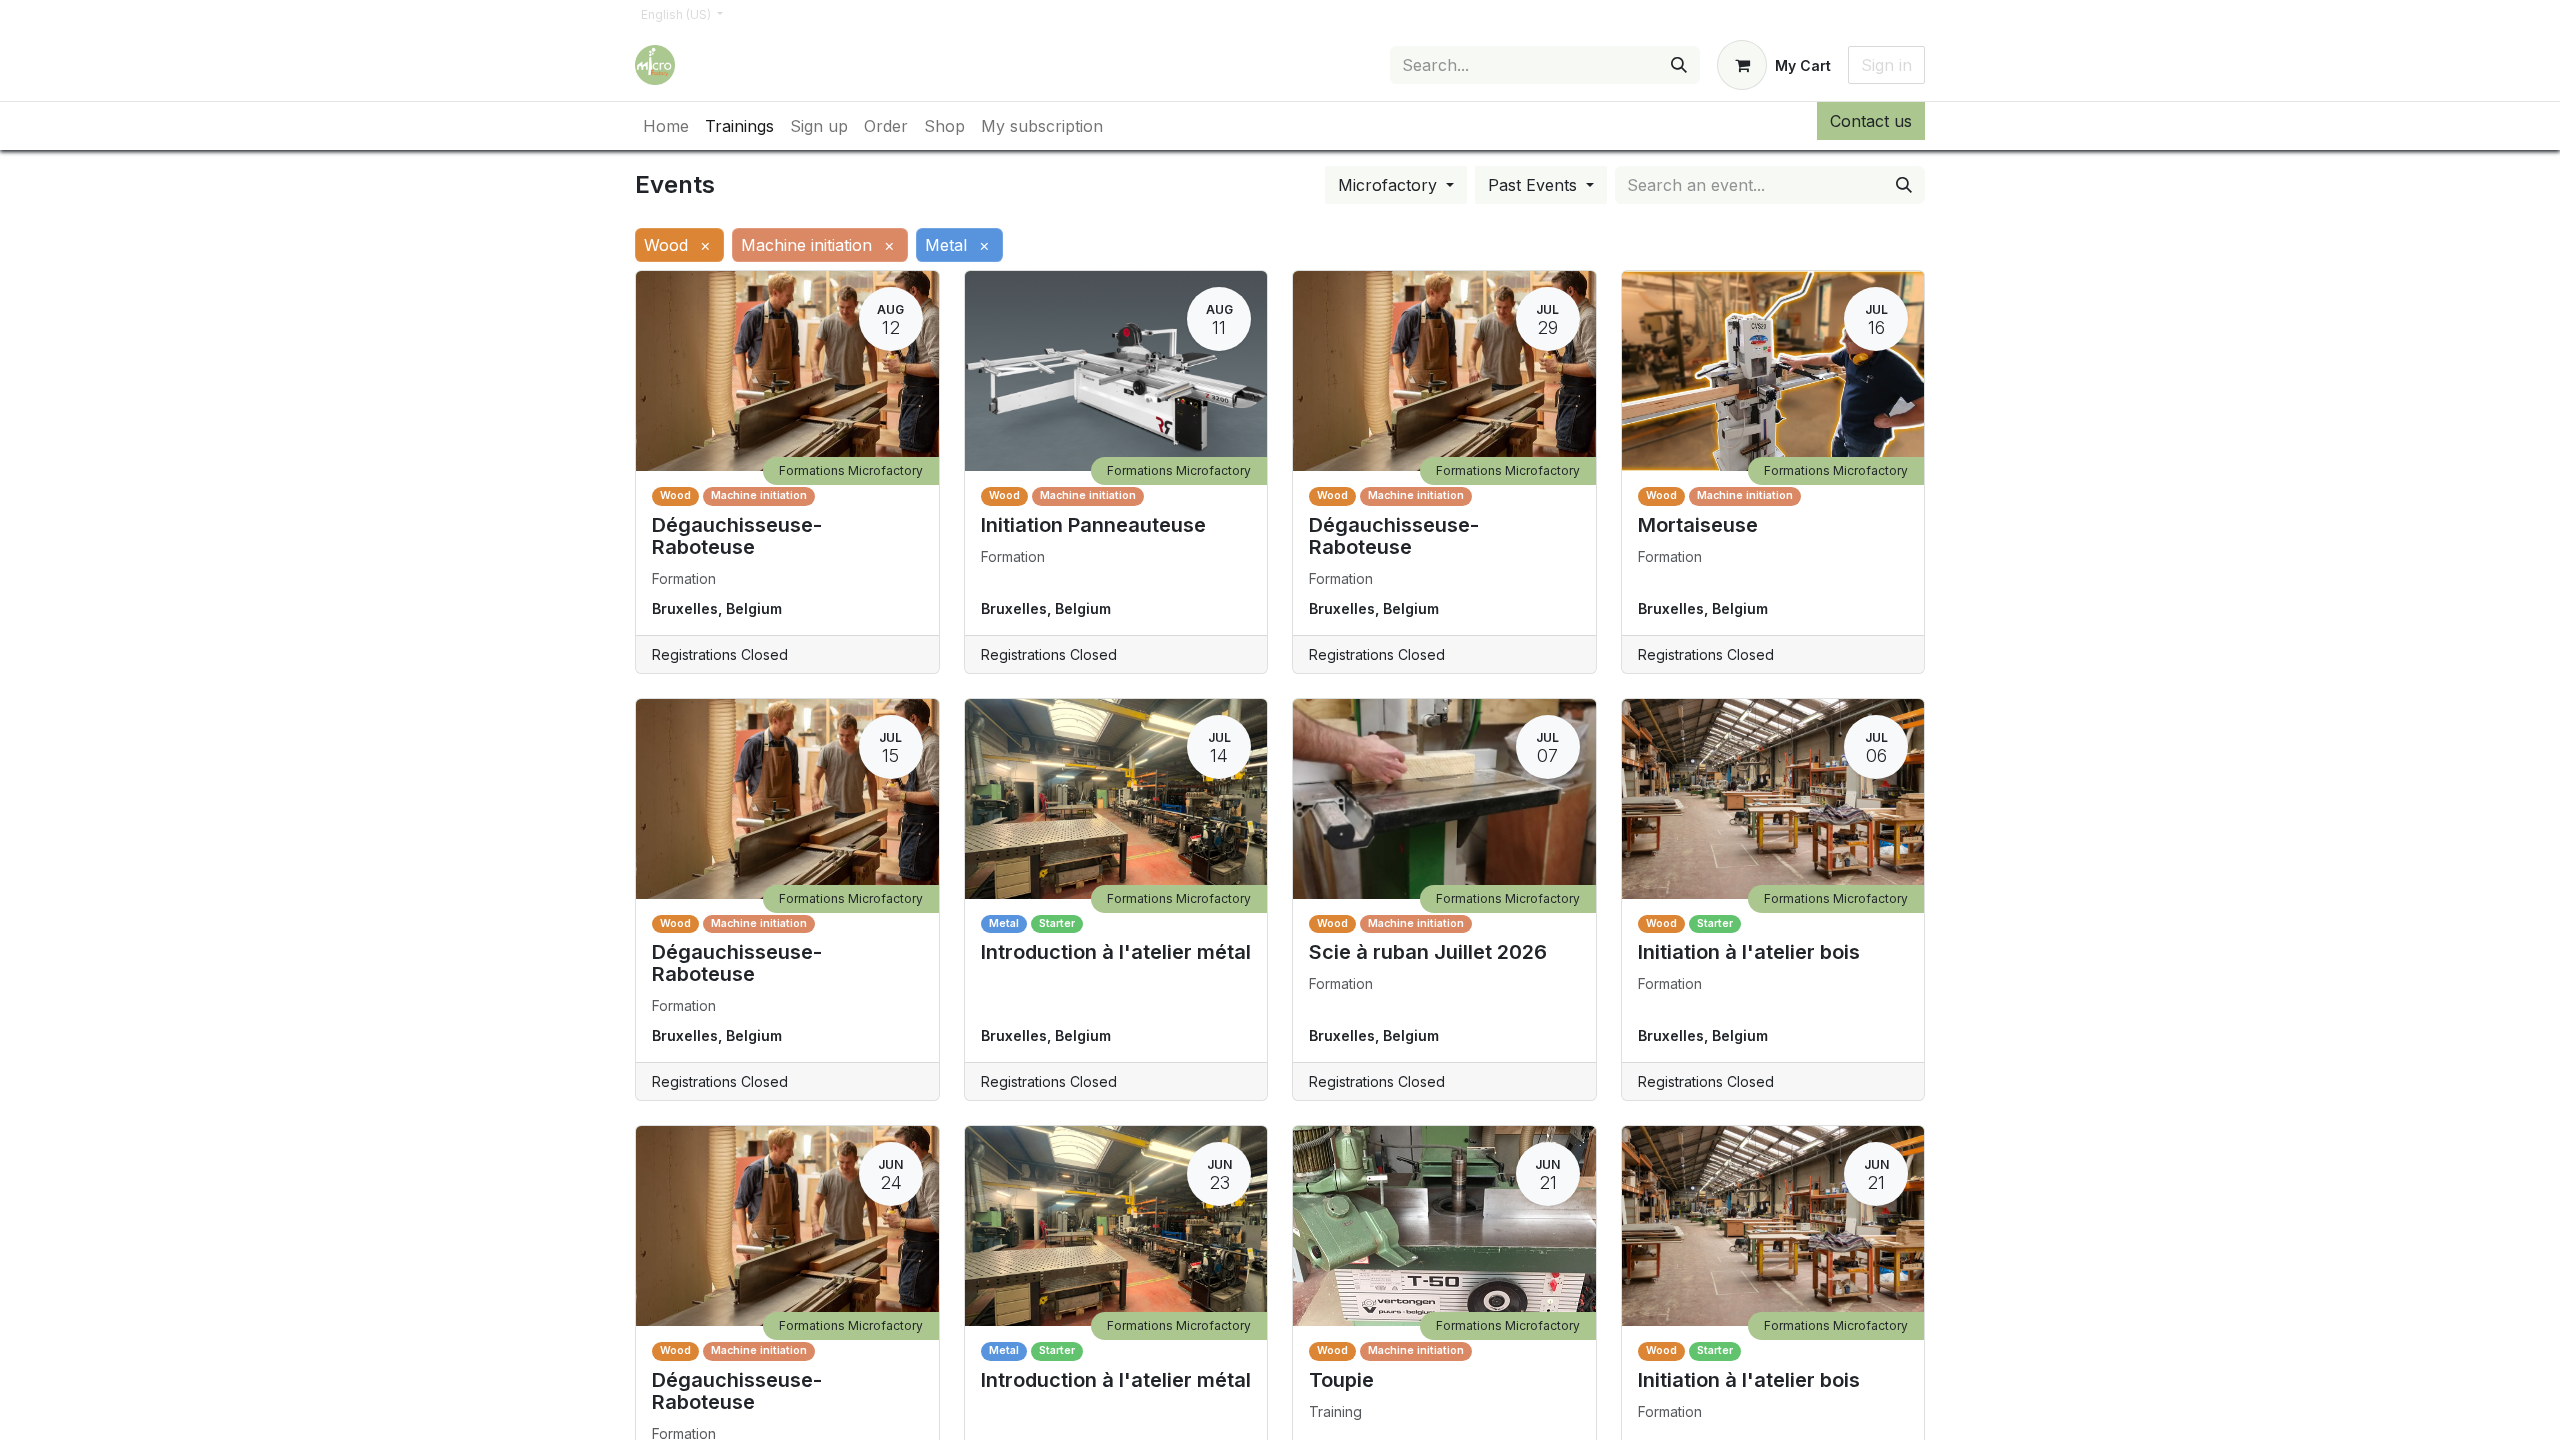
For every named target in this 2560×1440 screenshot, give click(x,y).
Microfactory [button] (1390, 185)
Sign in (1886, 65)
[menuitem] (666, 126)
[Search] (1679, 65)
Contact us (1871, 121)
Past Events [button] (1535, 185)
